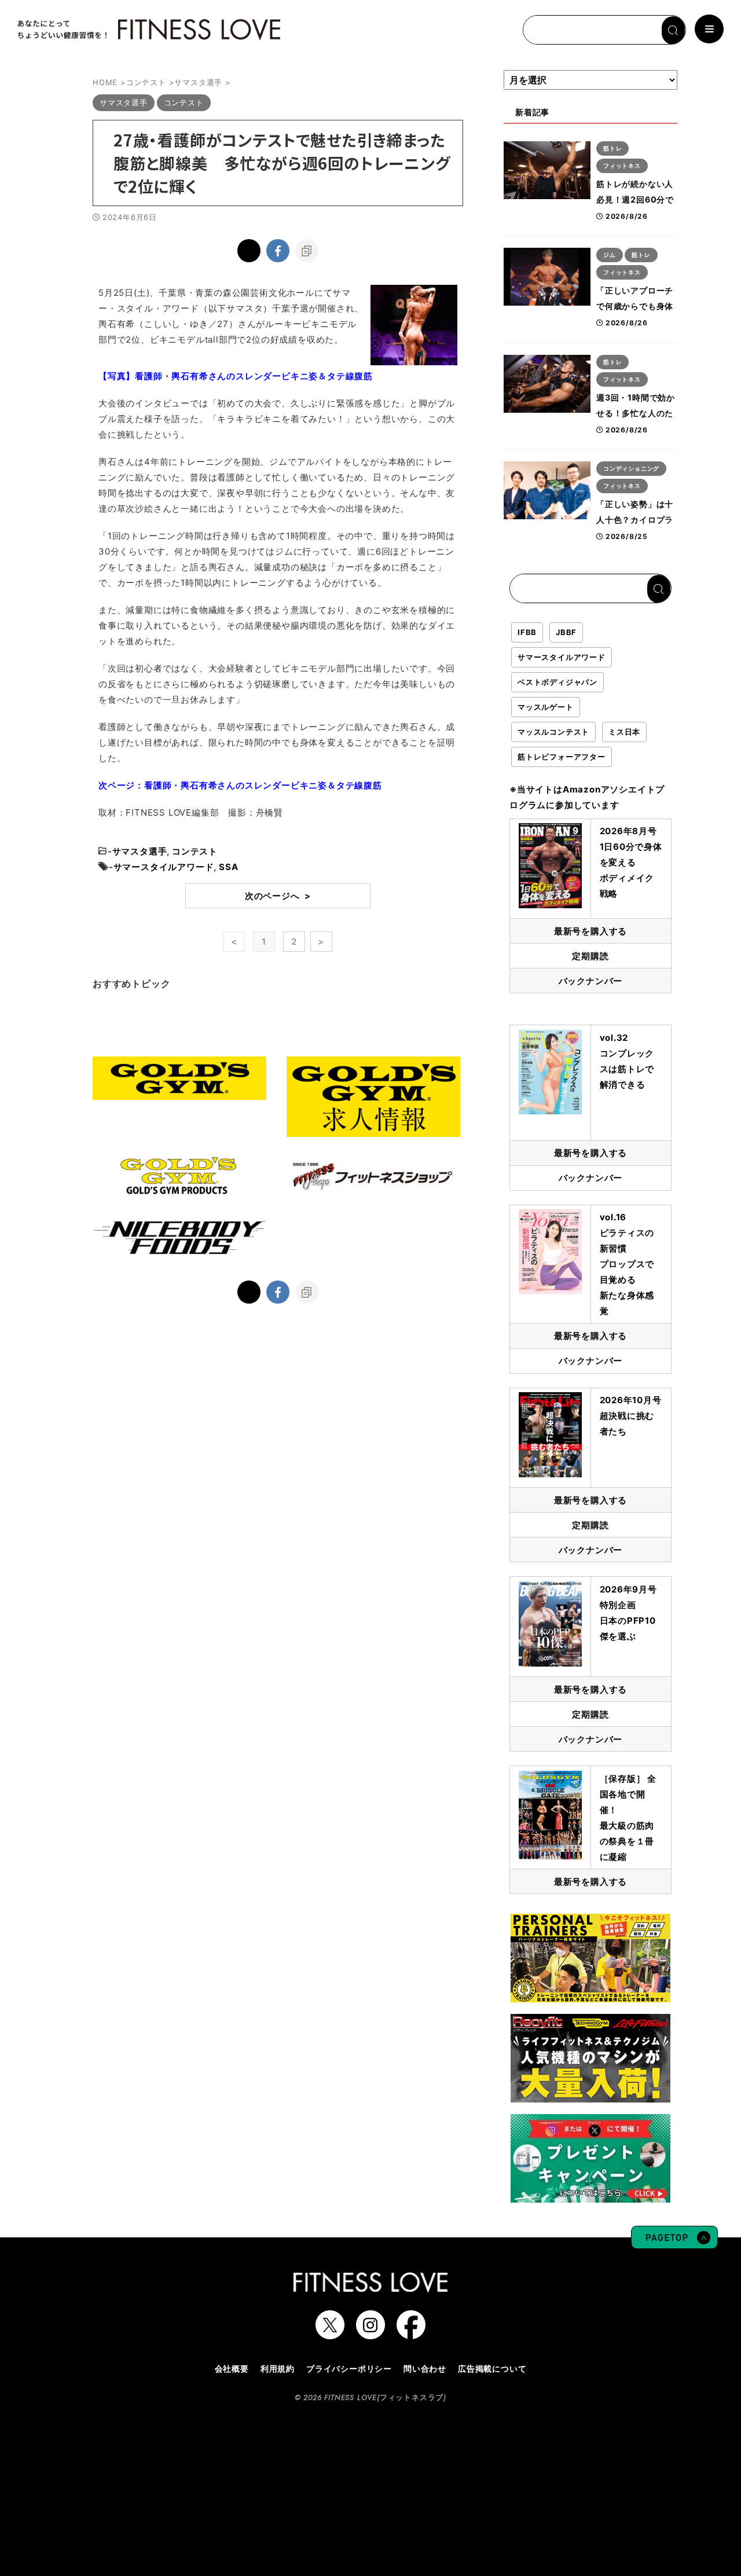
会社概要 (232, 2368)
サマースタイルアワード (164, 867)
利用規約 (278, 2368)
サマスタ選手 (140, 851)
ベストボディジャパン (557, 682)
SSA (228, 867)
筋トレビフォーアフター (562, 757)
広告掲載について (492, 2368)
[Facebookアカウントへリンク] (411, 2333)
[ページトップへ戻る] (674, 2243)
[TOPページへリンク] (148, 30)
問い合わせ (425, 2368)
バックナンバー (591, 981)
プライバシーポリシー (349, 2368)
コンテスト (195, 851)
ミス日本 (624, 732)
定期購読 (590, 956)
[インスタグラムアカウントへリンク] (370, 2333)
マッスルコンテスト (553, 732)
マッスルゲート (546, 707)
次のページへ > (278, 896)
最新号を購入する (590, 931)
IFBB (527, 632)
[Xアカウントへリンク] (330, 2333)
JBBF (566, 632)
